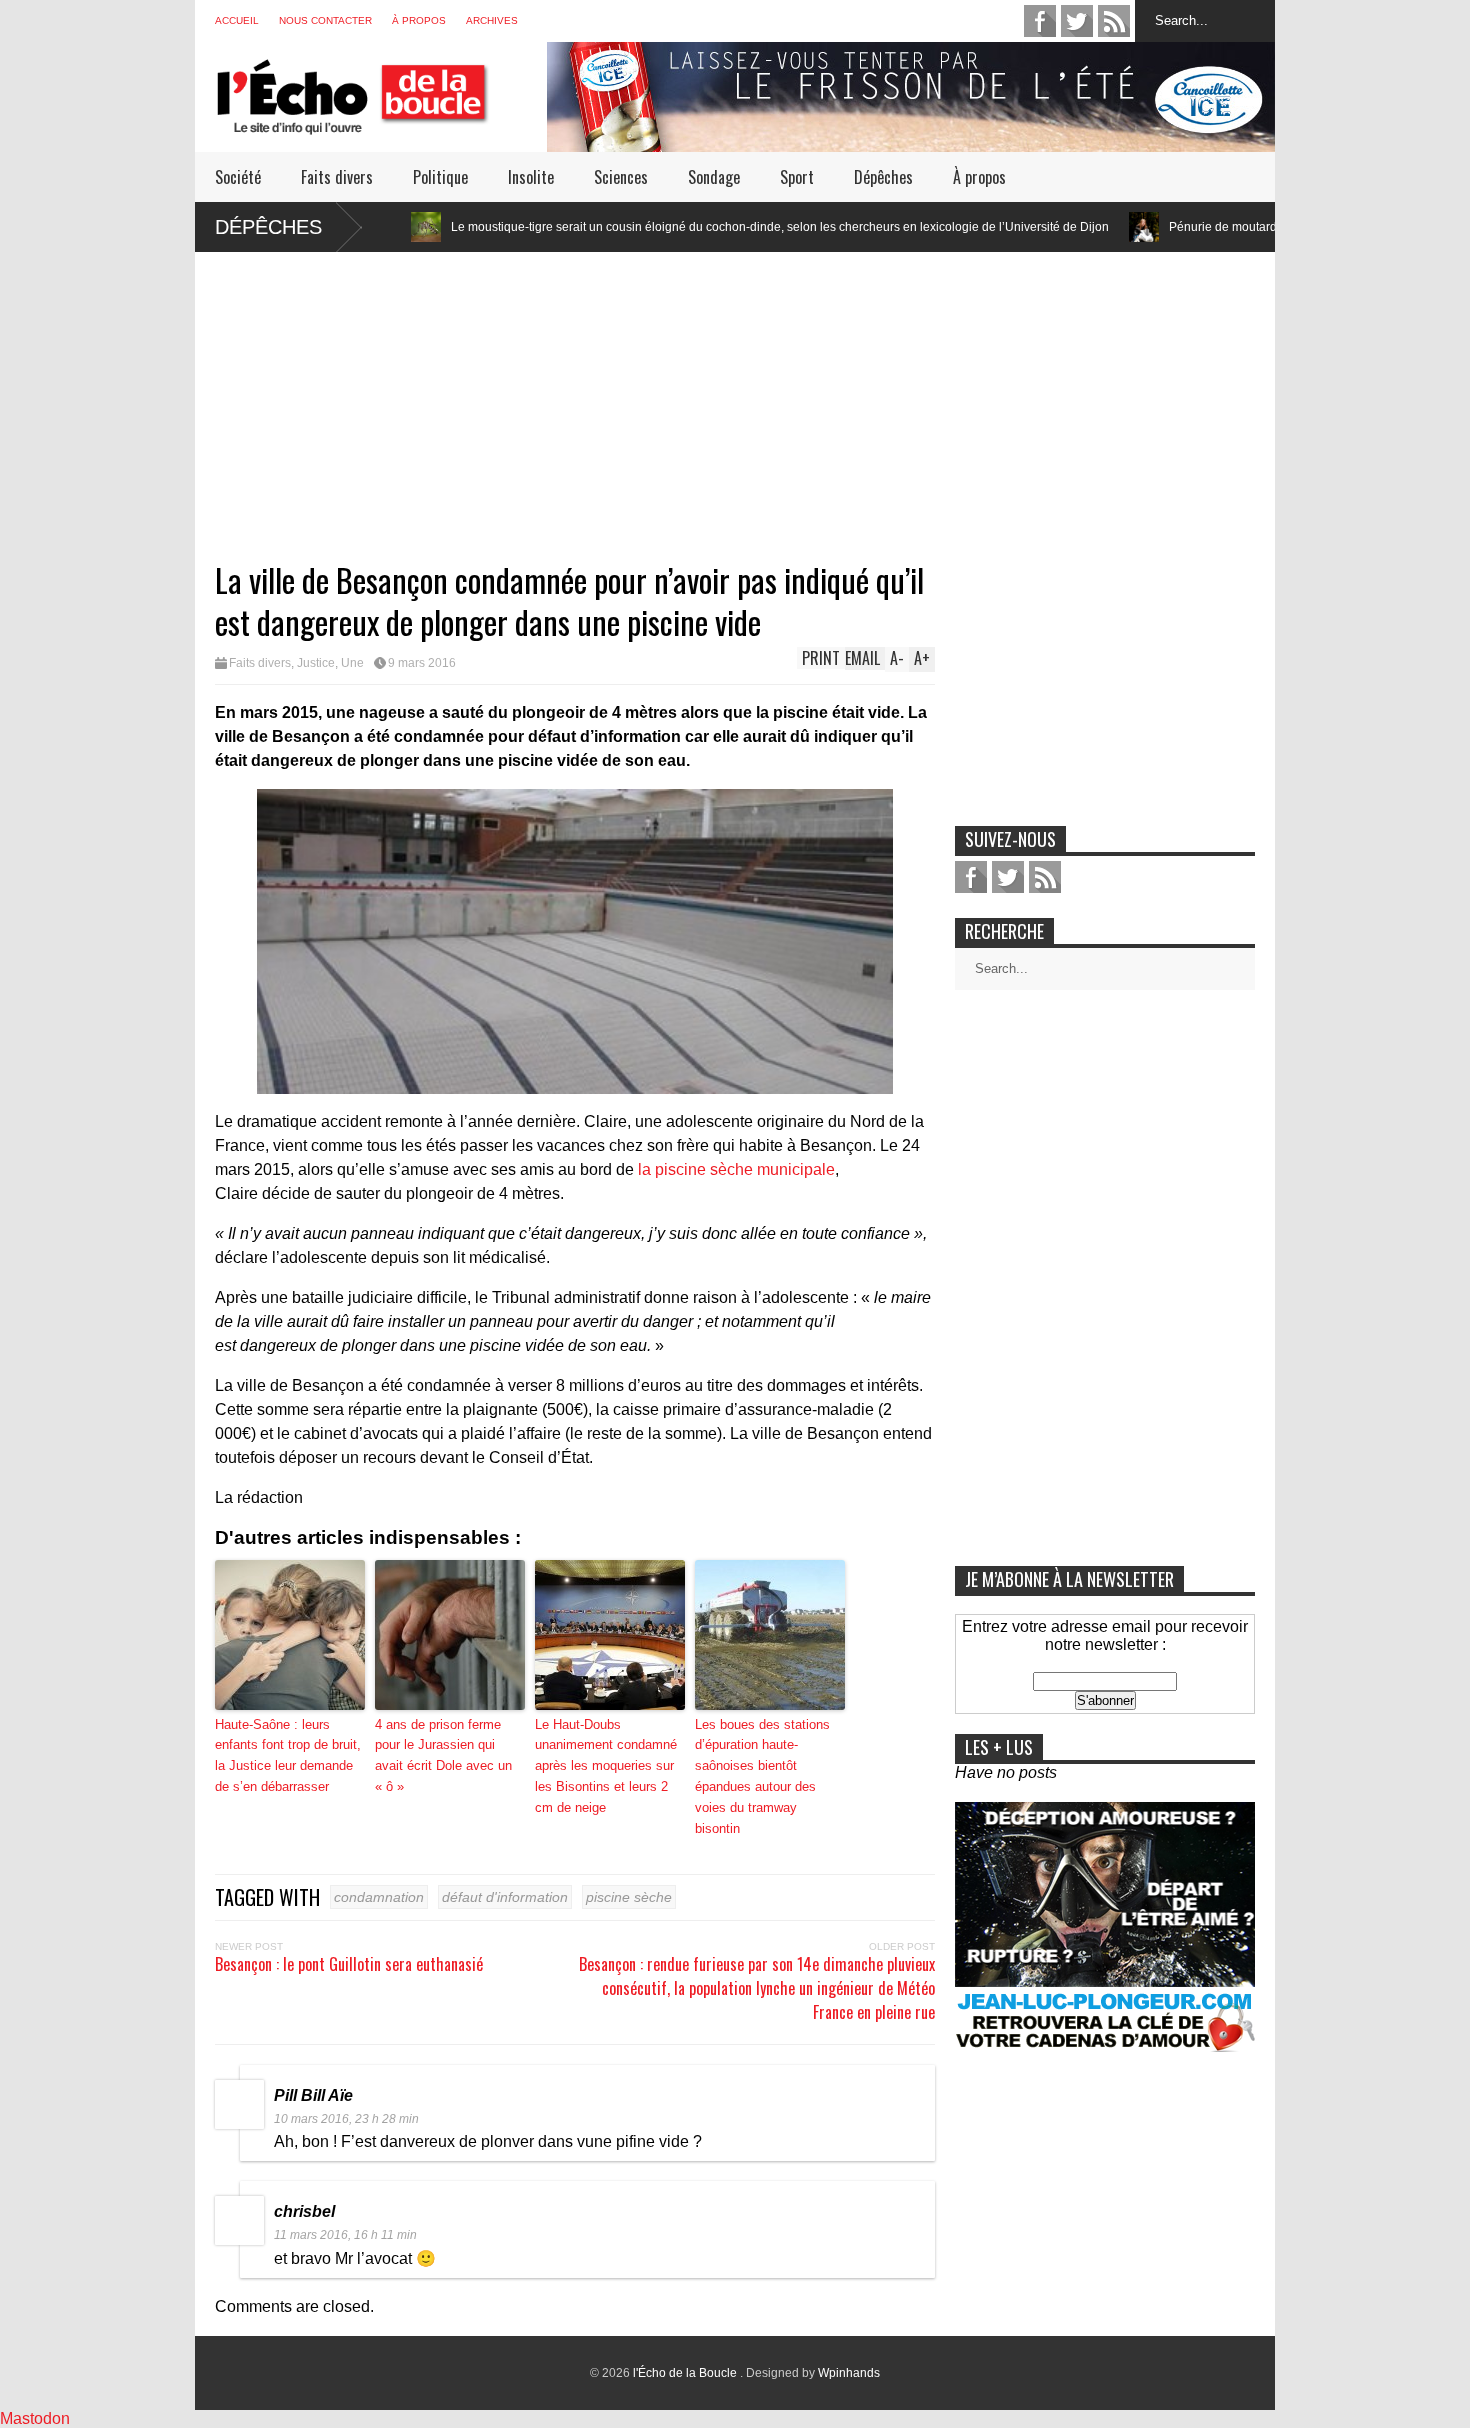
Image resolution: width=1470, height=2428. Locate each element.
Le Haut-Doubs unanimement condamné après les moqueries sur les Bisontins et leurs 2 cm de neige (606, 1766)
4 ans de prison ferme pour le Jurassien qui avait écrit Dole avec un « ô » (443, 1755)
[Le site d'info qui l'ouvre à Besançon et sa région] (381, 121)
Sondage (714, 177)
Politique (440, 177)
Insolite (531, 177)
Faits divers (337, 177)
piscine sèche (629, 1897)
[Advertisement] (735, 392)
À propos (419, 20)
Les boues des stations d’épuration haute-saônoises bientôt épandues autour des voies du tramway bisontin (762, 1776)
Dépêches (883, 177)
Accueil (237, 20)
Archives (492, 20)
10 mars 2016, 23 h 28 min (346, 2119)
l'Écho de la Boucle (686, 2373)
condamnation (379, 1897)
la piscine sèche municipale (736, 1169)
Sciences (621, 177)
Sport (797, 177)
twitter (1077, 21)
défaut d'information (505, 1897)
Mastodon (35, 2418)
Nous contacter (325, 20)
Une (352, 663)
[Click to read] (1038, 227)
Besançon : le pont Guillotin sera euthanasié (349, 1964)
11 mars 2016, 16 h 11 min (345, 2235)
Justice (316, 663)
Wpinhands (849, 2373)
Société (238, 177)
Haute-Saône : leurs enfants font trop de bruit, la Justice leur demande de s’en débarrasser (288, 1755)
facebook (1040, 21)
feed (1114, 21)
